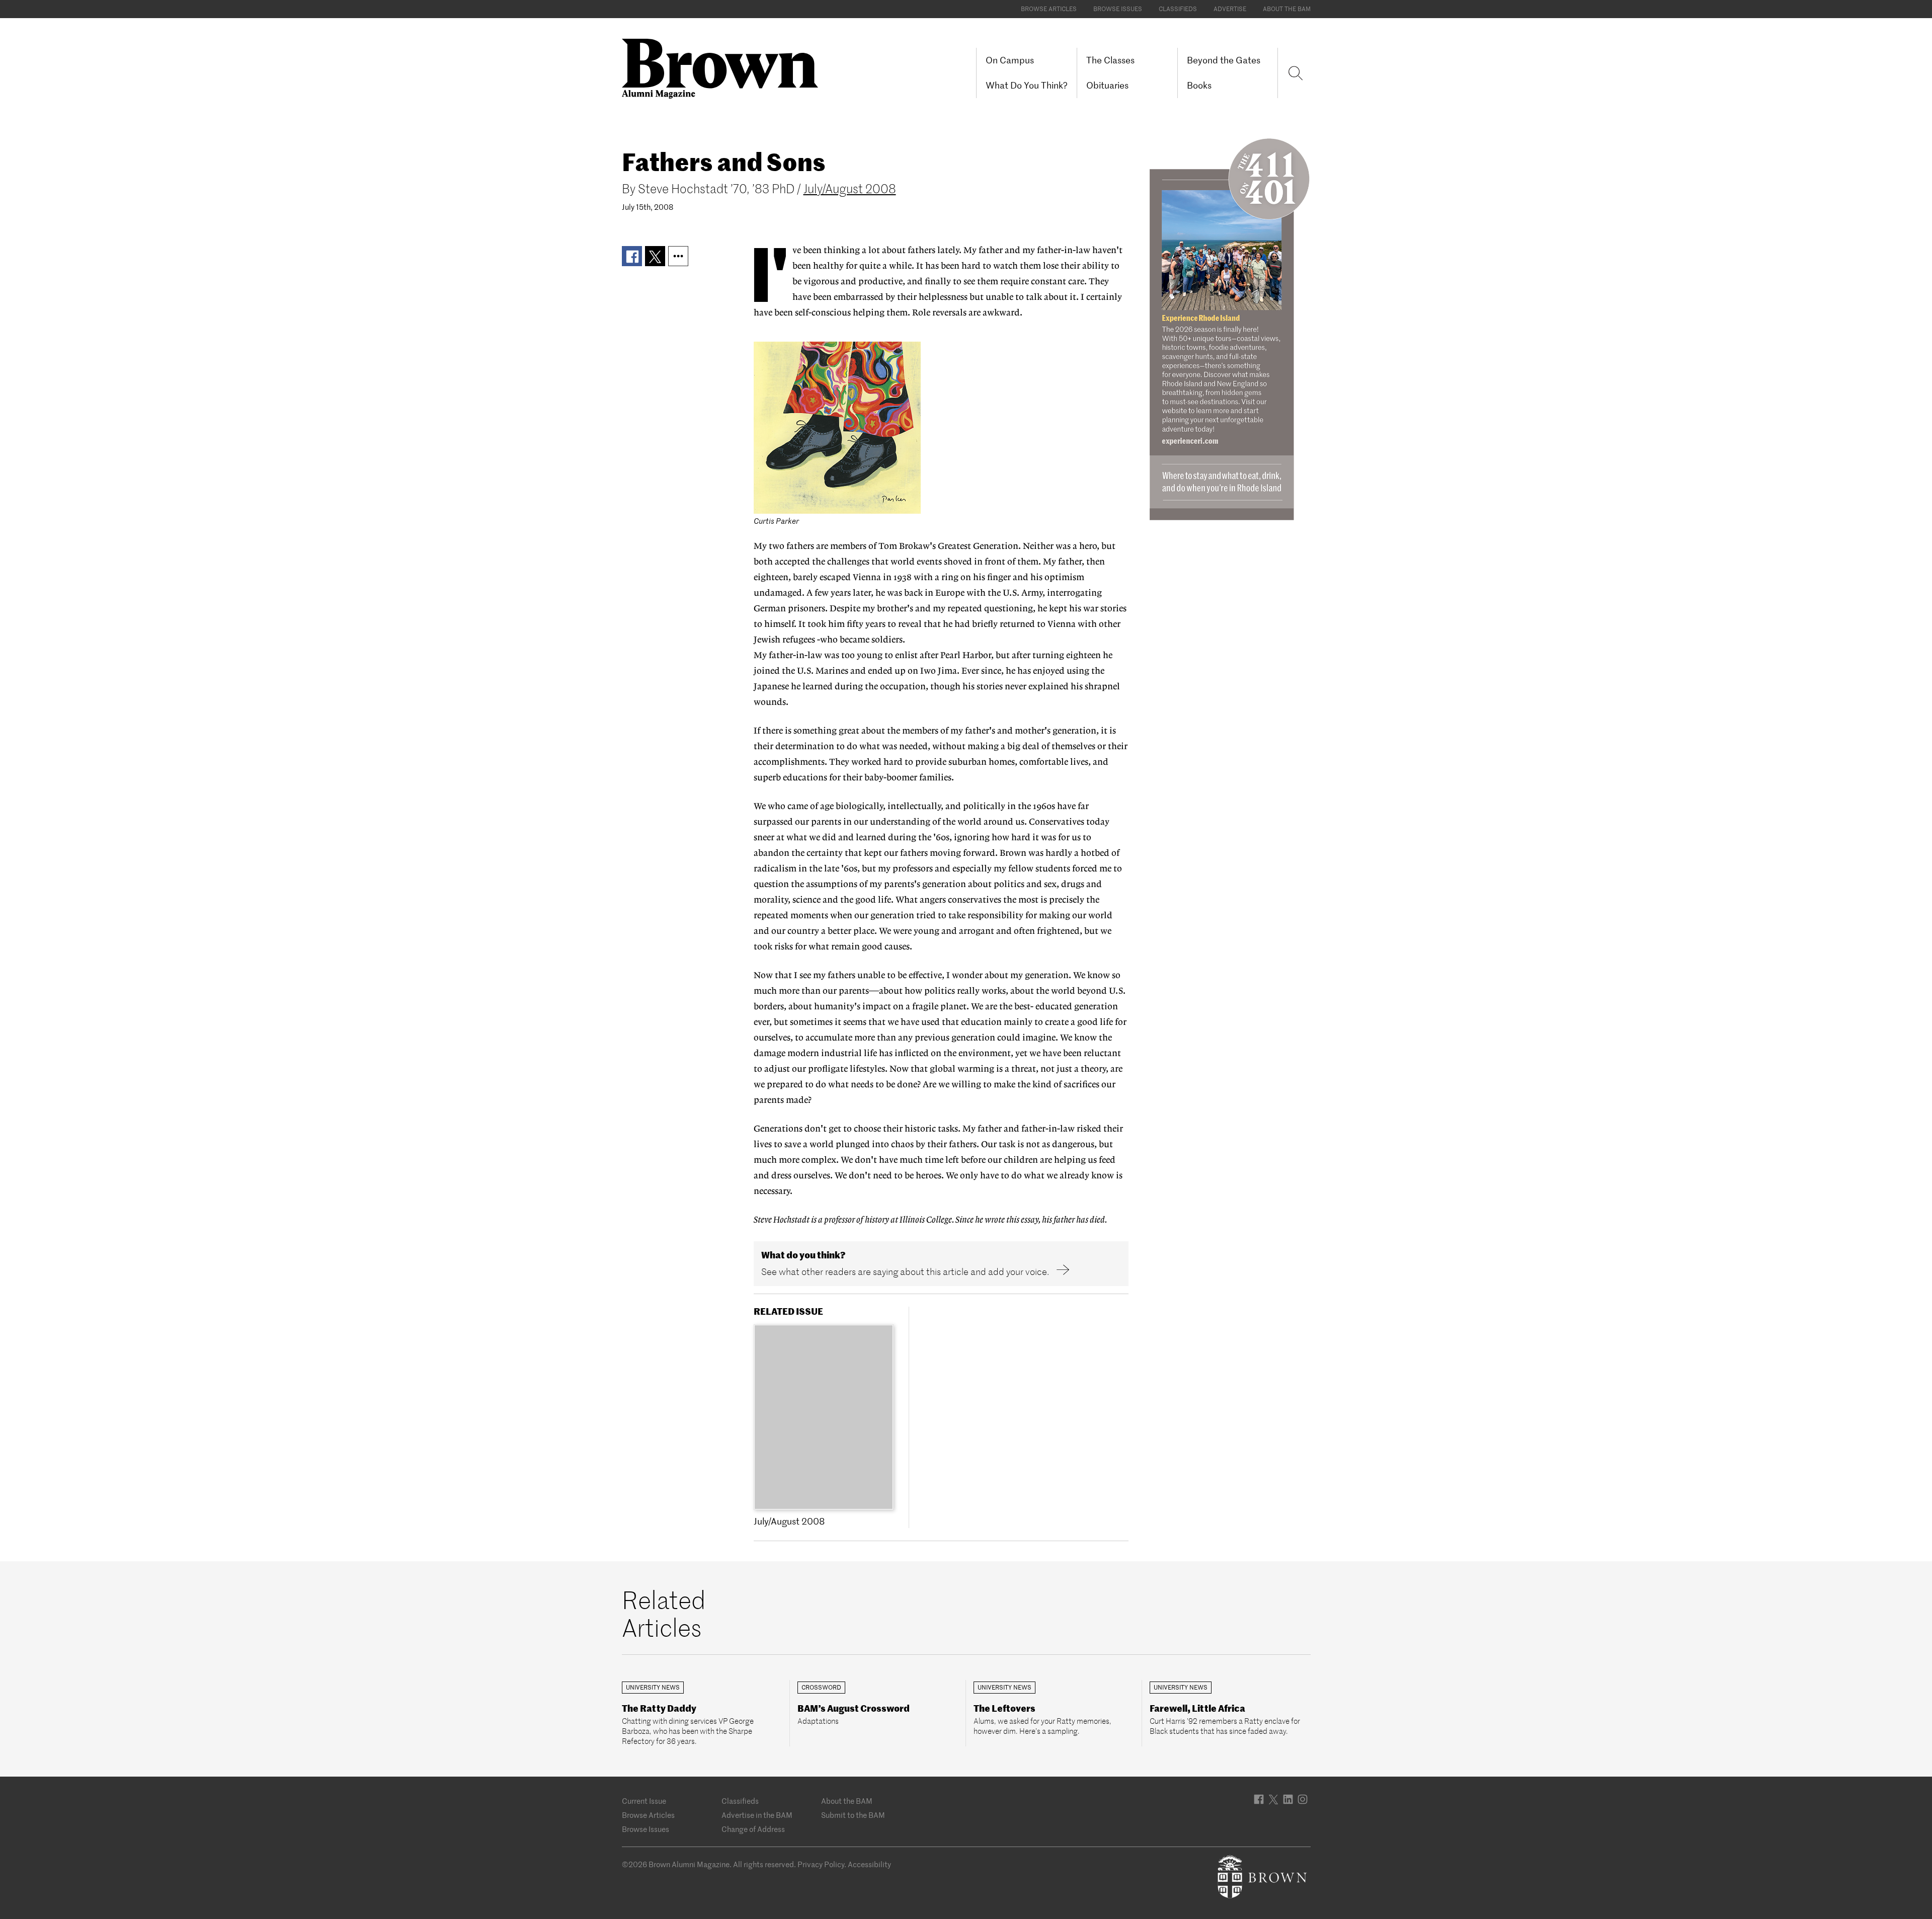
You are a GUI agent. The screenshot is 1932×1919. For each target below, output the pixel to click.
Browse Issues (1118, 9)
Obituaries (1107, 85)
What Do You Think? (1027, 85)
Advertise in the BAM (757, 1815)
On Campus (1010, 60)
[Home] (724, 68)
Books (1199, 85)
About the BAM (1287, 9)
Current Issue (644, 1801)
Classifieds (1178, 9)
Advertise (1230, 9)
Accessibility (869, 1864)
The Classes (1110, 60)
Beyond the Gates (1224, 60)
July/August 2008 (850, 189)
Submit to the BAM (853, 1815)
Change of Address (753, 1829)
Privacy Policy (821, 1864)
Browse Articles (1049, 9)
